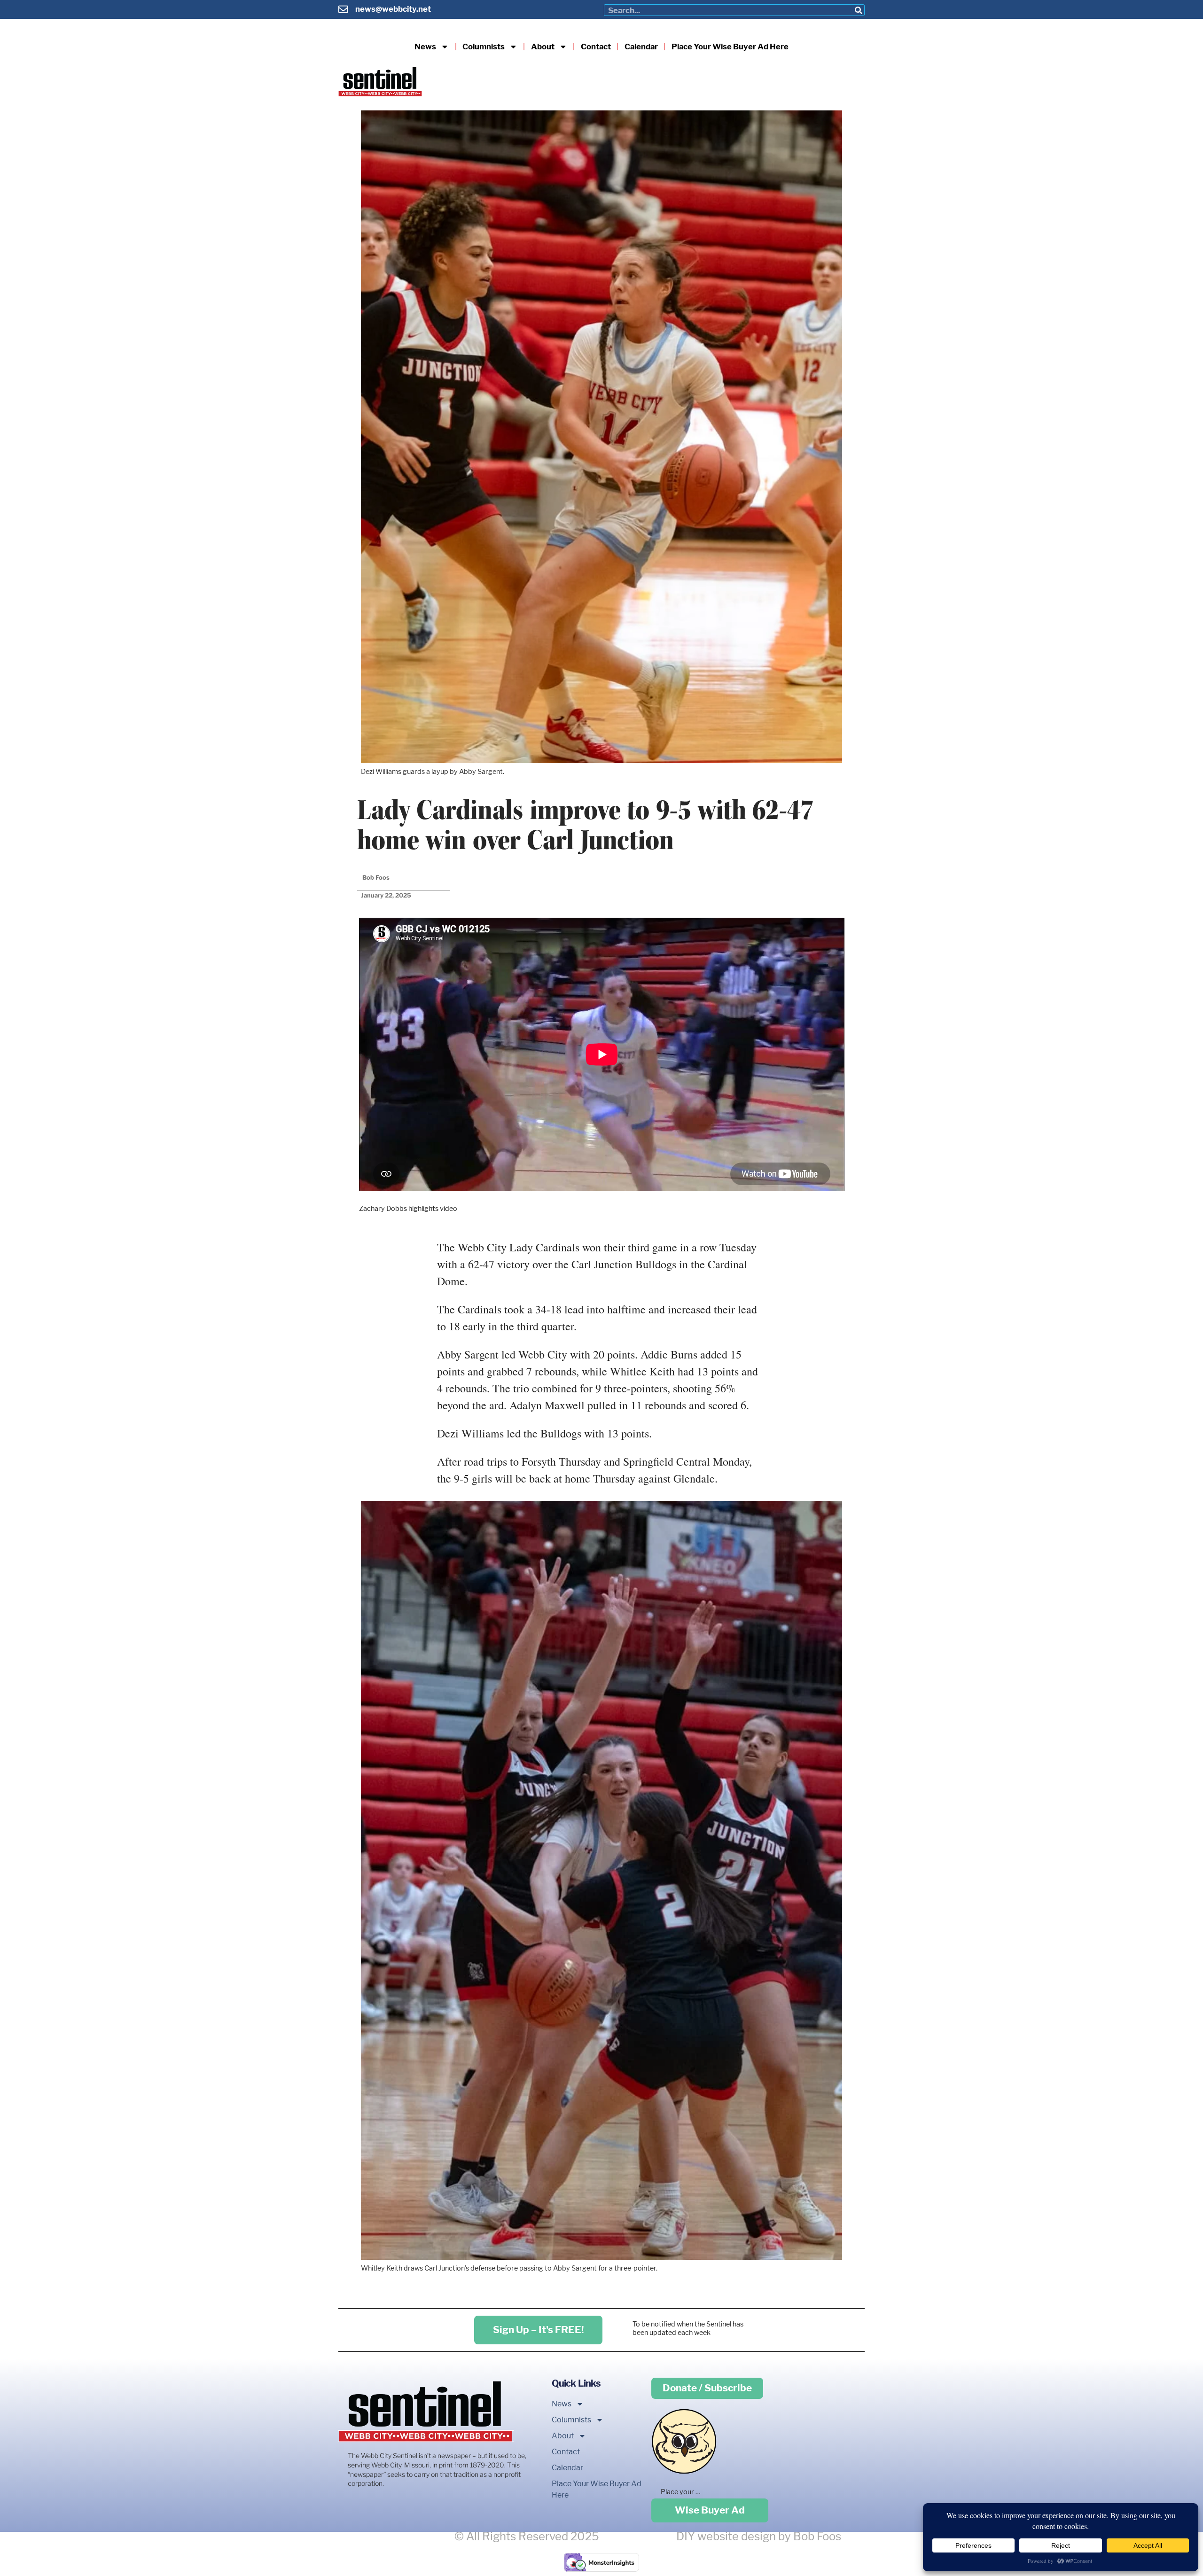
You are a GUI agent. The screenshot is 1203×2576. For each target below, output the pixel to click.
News (425, 47)
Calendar (641, 47)
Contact (596, 47)
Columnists (484, 47)
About (543, 47)
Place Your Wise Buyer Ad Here (730, 47)
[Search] (858, 10)
